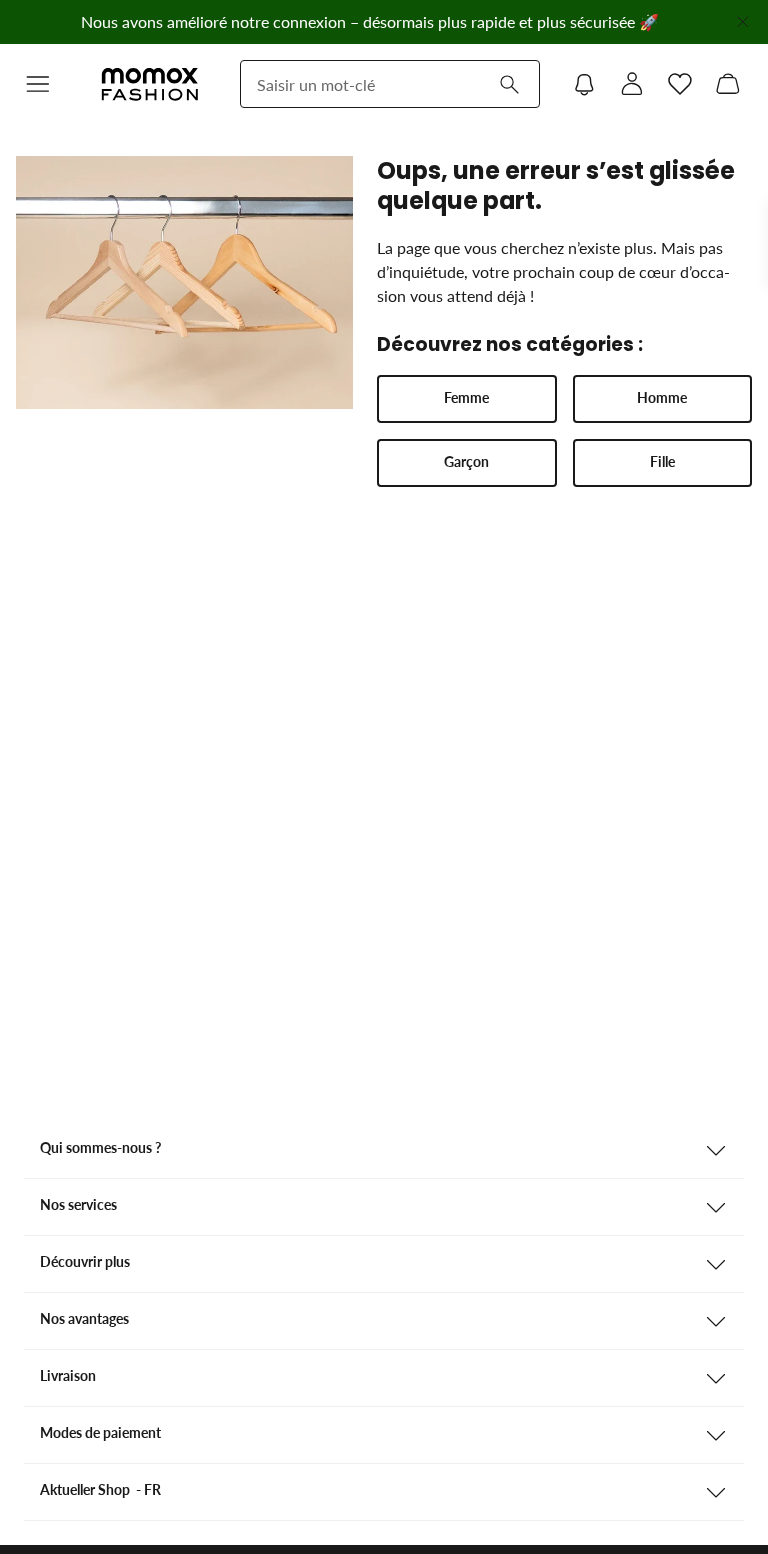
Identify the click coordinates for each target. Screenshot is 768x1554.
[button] (38, 84)
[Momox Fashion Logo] (150, 84)
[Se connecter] (632, 84)
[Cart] (728, 84)
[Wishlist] (680, 84)
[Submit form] (509, 84)
